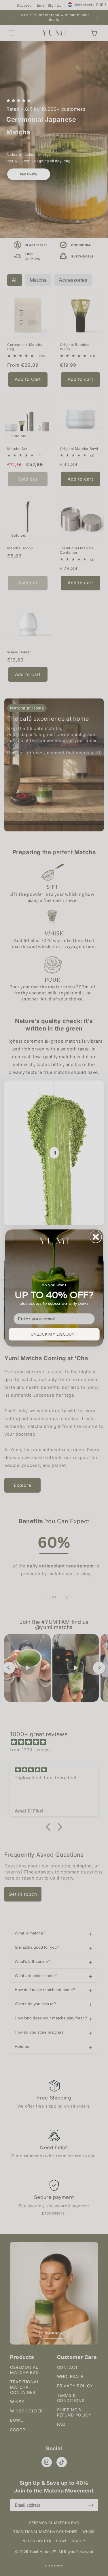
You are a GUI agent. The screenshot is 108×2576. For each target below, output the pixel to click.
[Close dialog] (96, 1237)
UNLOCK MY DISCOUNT (54, 1334)
